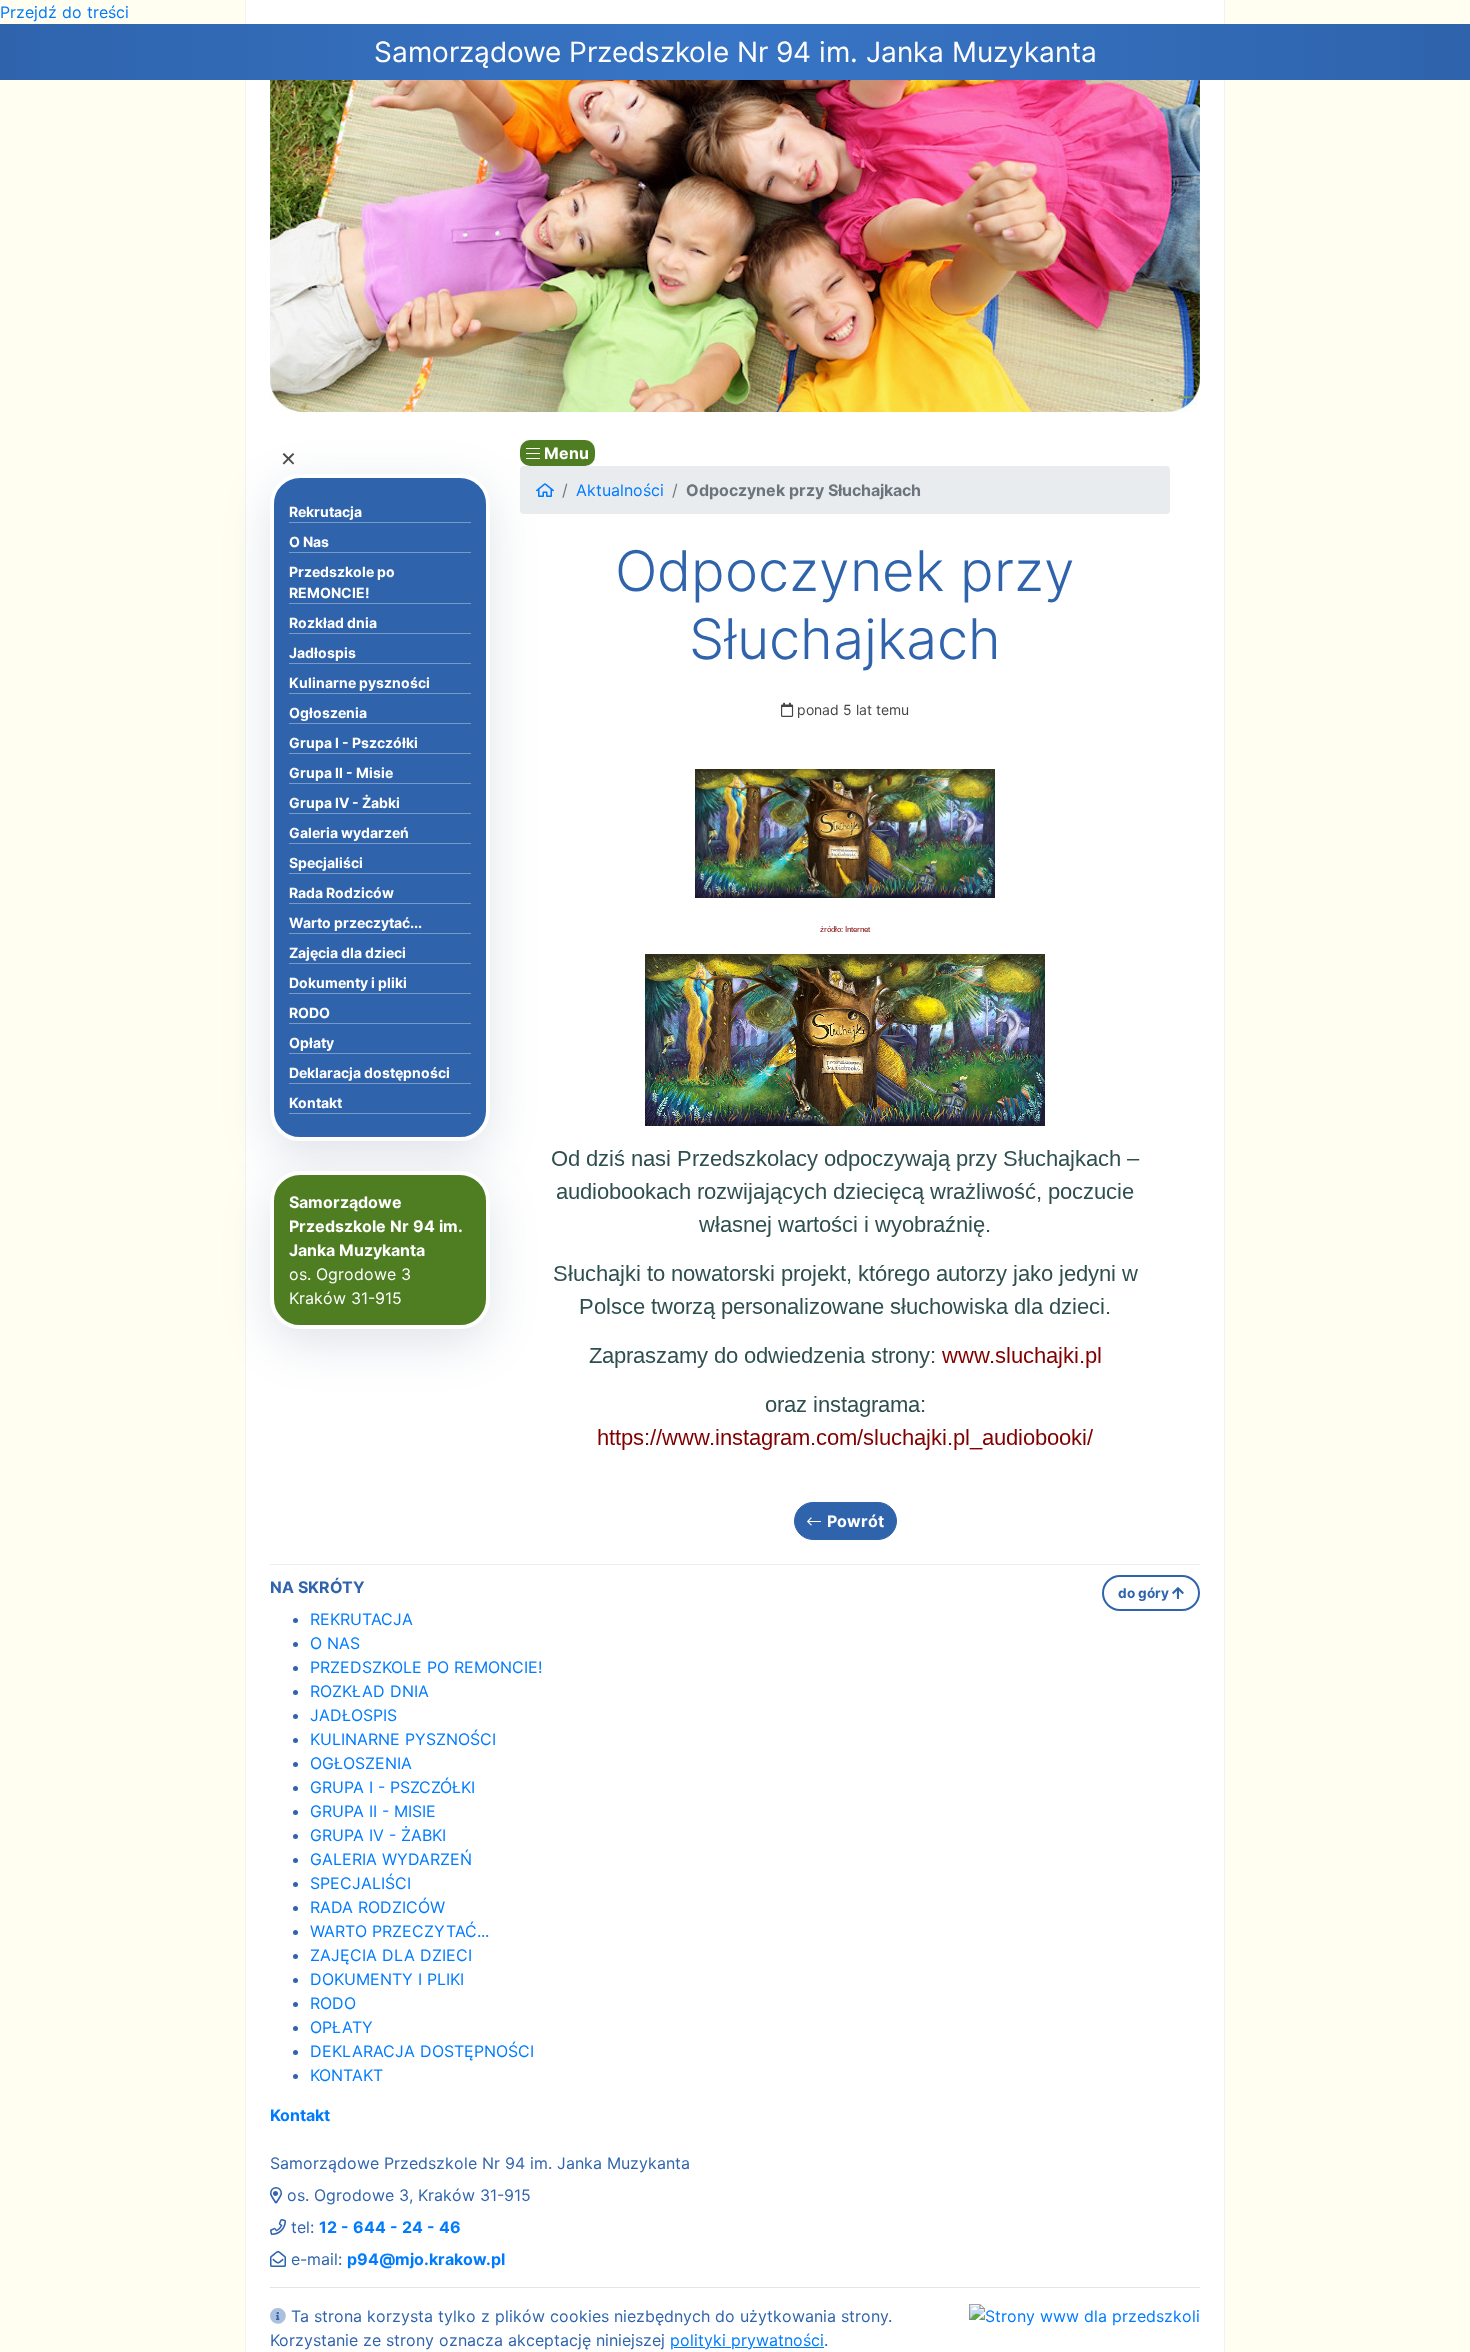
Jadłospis (322, 652)
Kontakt (315, 1102)
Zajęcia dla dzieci (347, 952)
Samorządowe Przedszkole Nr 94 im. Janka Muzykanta (735, 52)
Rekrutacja (325, 511)
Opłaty (311, 1042)
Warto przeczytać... (355, 922)
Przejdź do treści (64, 12)
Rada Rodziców (341, 892)
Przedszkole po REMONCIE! (342, 582)
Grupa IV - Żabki (344, 802)
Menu (564, 453)
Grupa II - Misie (341, 772)
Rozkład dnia (333, 622)
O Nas (309, 541)
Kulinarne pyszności (359, 682)
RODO (309, 1012)
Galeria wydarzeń (349, 832)
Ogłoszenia (328, 712)
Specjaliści (326, 862)
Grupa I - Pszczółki (353, 742)
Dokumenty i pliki (348, 982)
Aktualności (620, 490)
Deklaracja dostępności (369, 1072)
